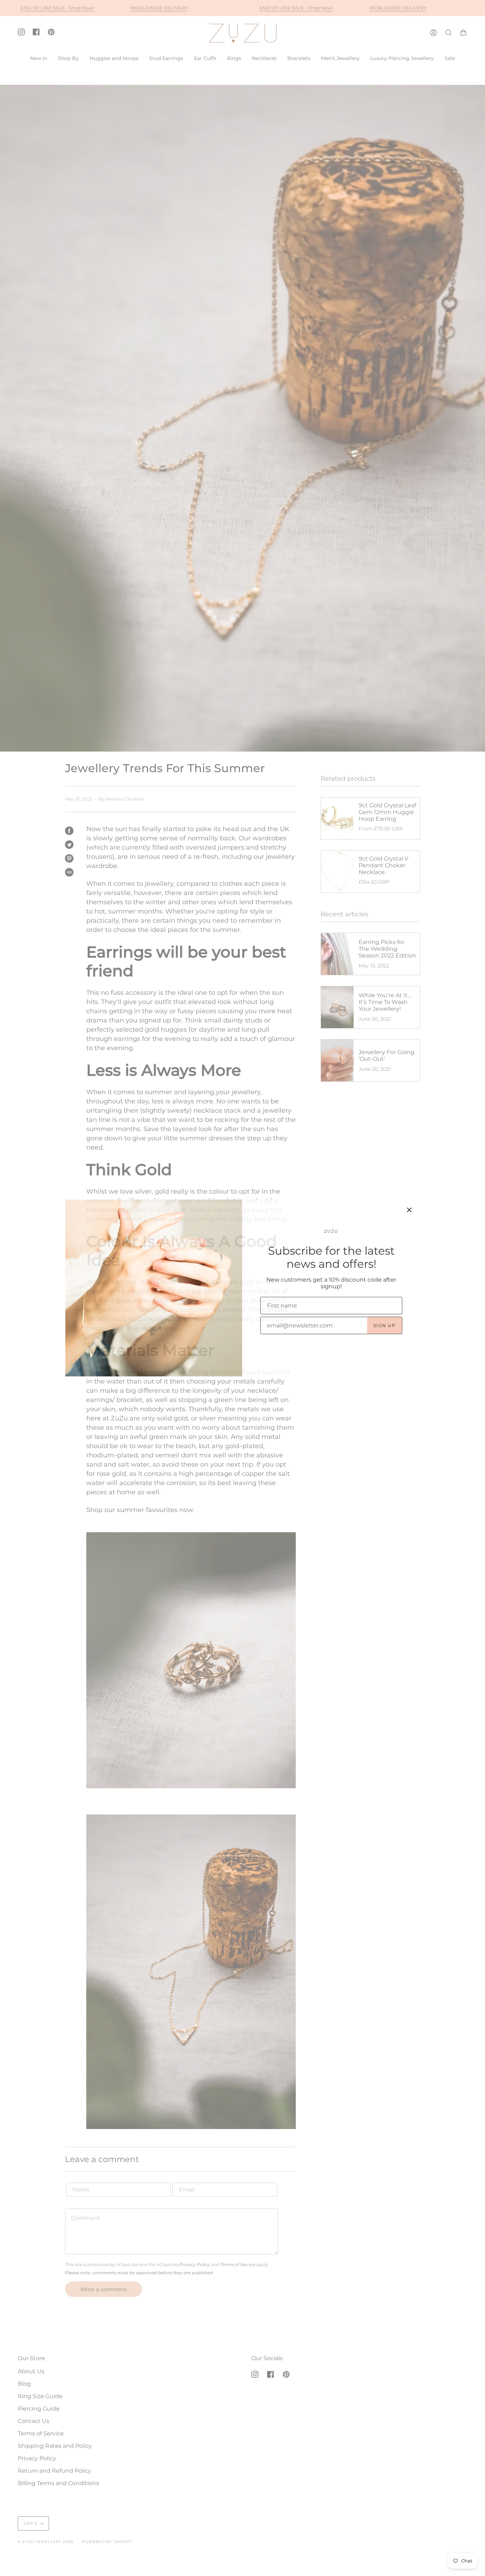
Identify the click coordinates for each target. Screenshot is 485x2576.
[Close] (409, 1210)
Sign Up (385, 1325)
